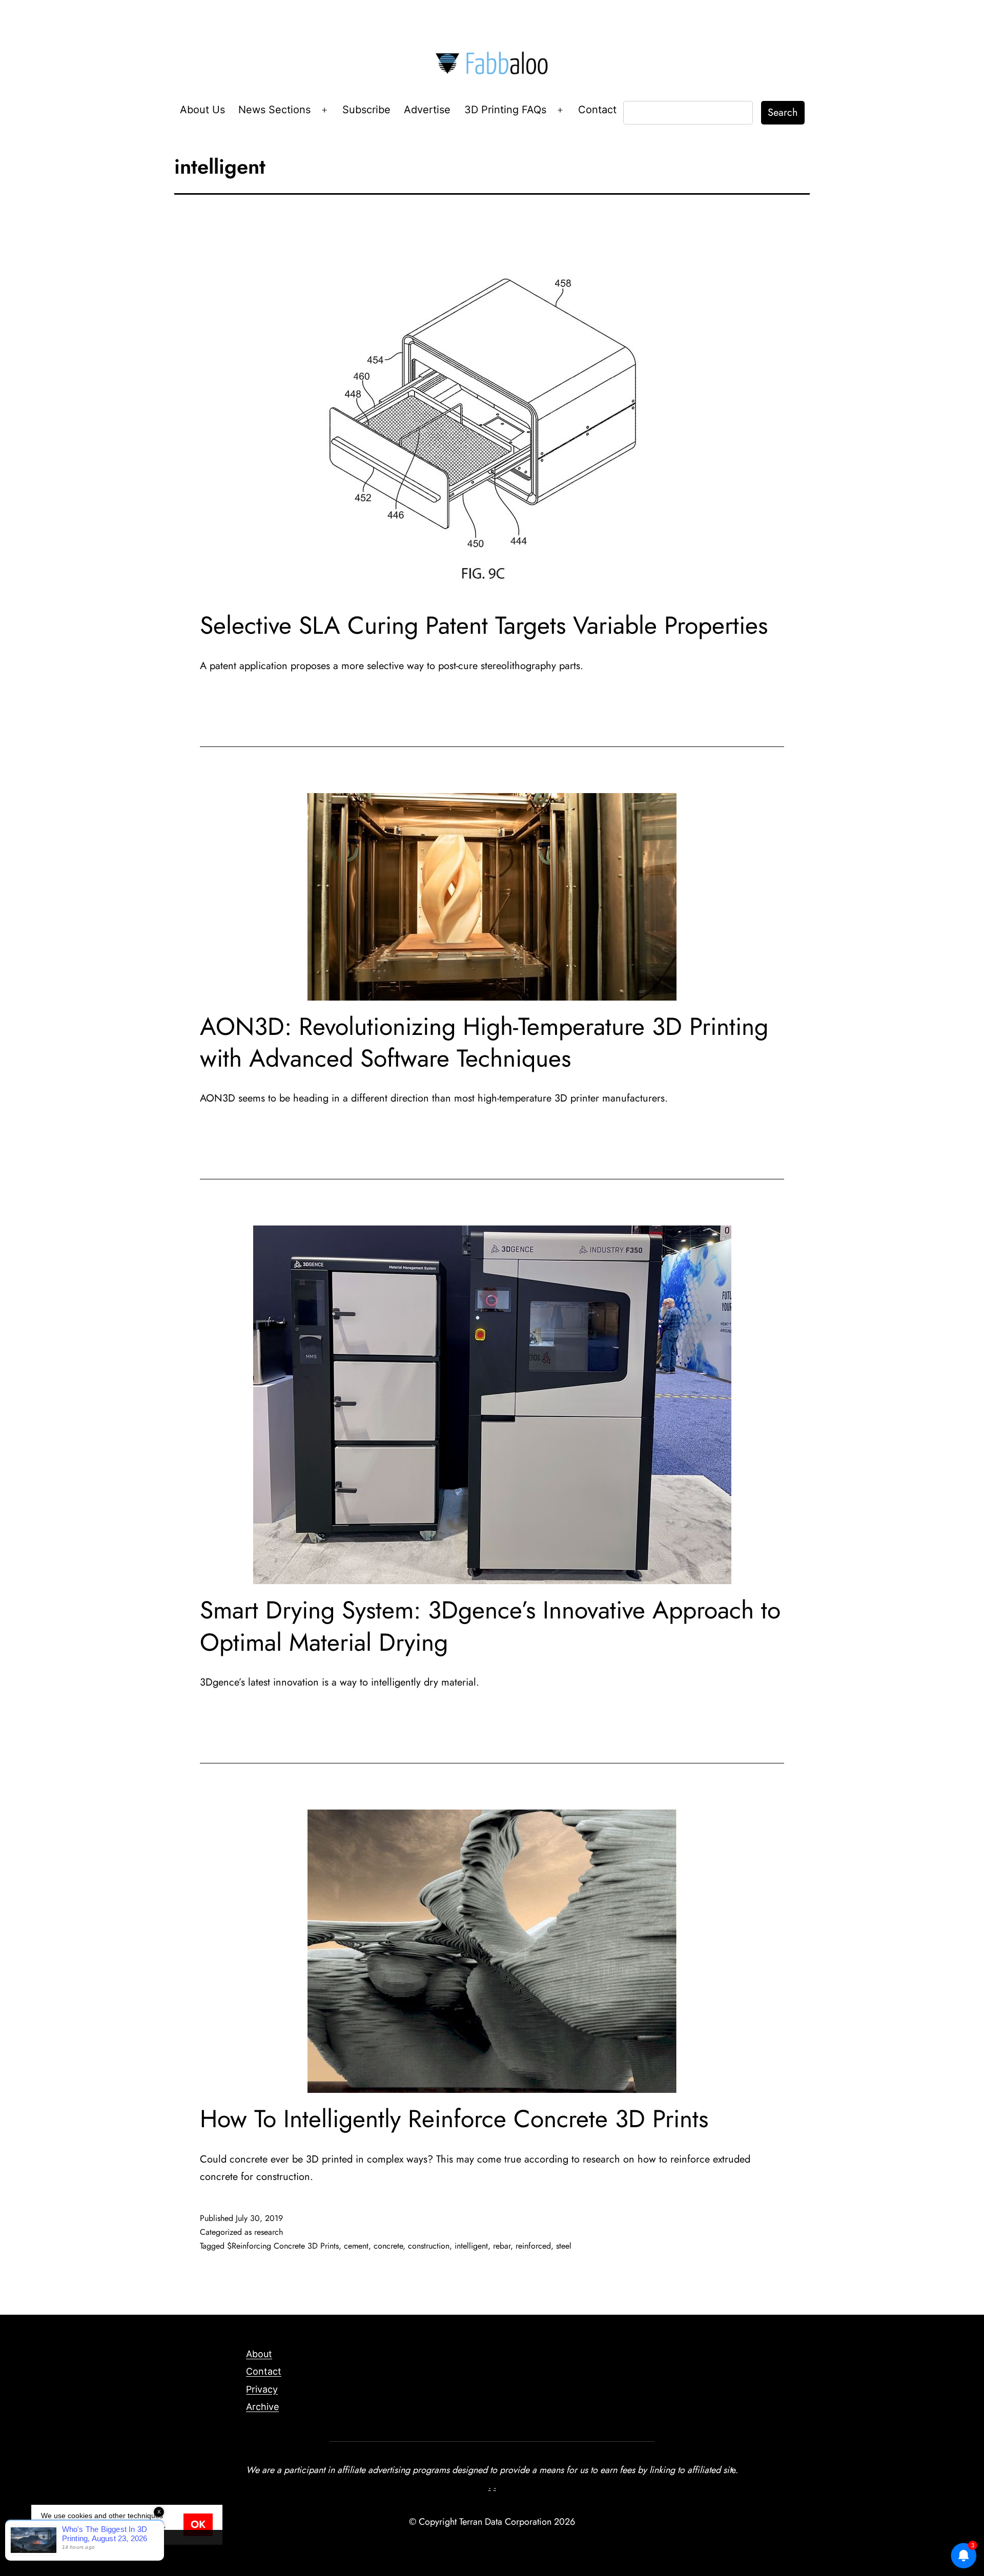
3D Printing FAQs (505, 110)
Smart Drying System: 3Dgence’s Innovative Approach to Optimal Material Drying (490, 1626)
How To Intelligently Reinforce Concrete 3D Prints (454, 2119)
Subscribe (366, 110)
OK (198, 2525)
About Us (202, 110)
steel (564, 2246)
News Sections (274, 110)
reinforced (533, 2246)
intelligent (471, 2246)
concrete (388, 2246)
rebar (502, 2246)
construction (429, 2246)
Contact (597, 110)
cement (356, 2246)
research (269, 2232)
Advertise (427, 110)
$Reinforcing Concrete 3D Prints (283, 2246)
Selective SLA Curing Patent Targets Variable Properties (484, 625)
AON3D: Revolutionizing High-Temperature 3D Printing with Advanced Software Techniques (484, 1042)
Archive (262, 2407)
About (259, 2354)
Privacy (262, 2389)
